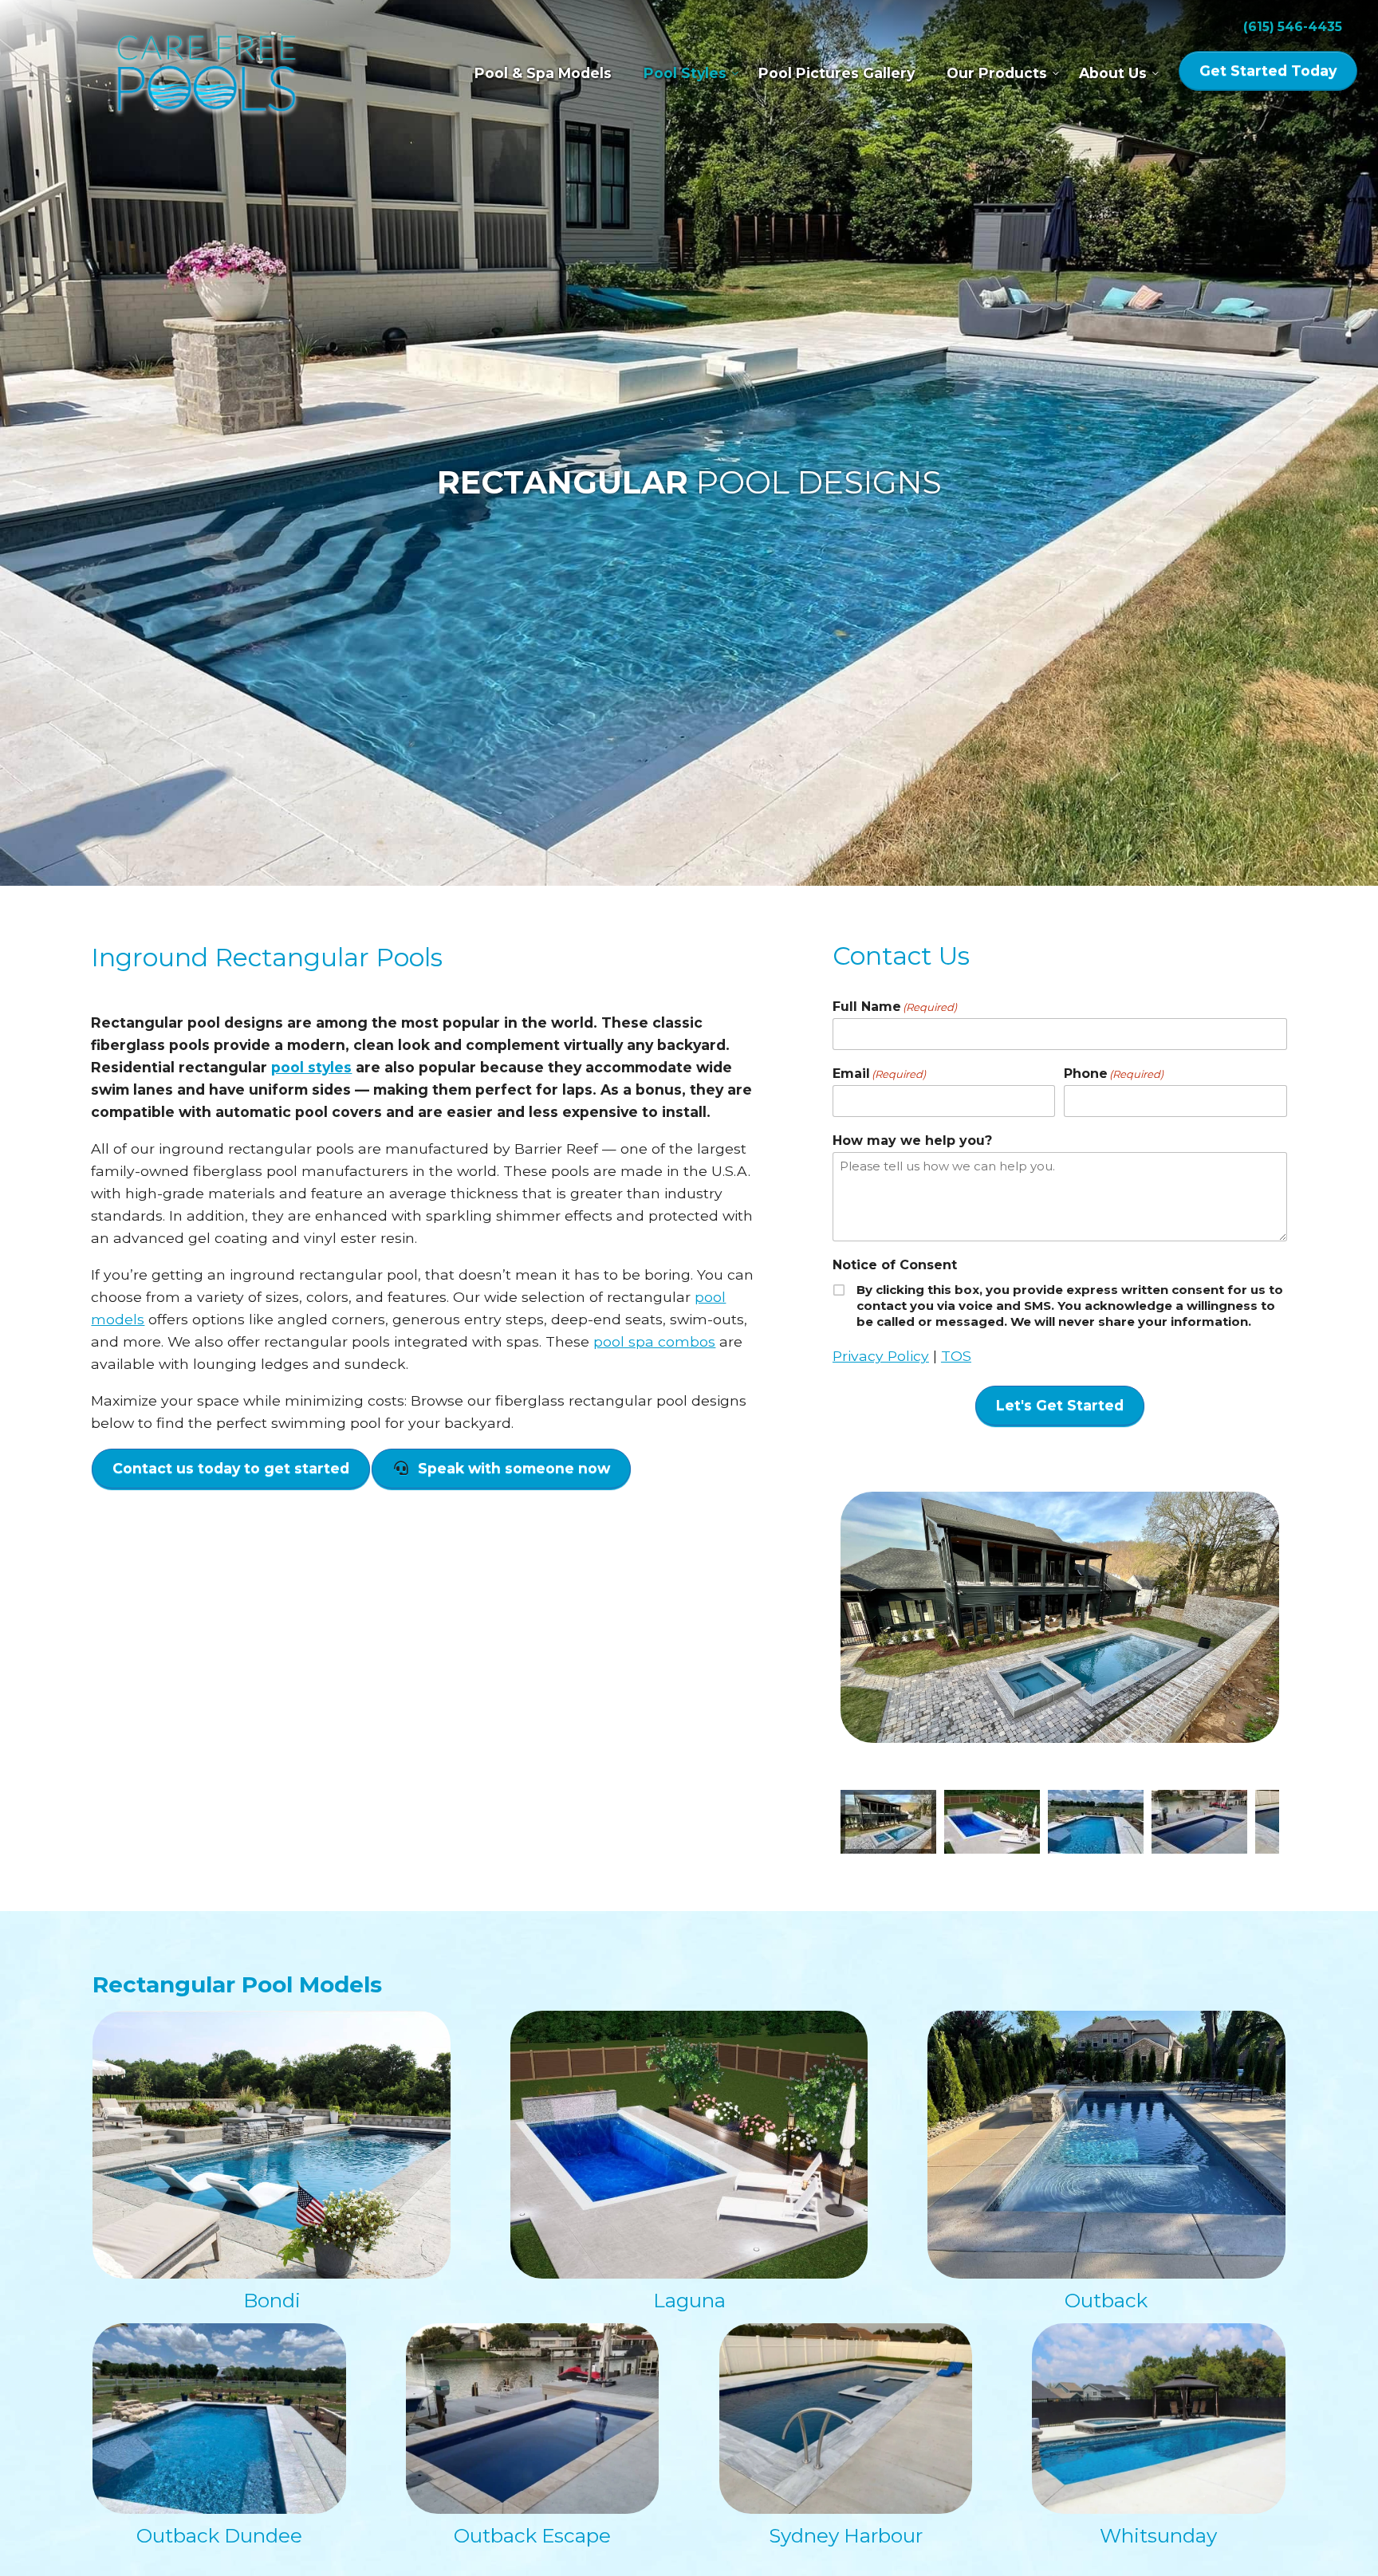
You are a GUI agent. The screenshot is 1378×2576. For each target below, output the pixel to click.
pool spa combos (654, 1341)
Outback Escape (532, 2535)
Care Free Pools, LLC (207, 76)
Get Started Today (1268, 71)
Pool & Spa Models (543, 73)
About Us (1113, 73)
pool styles (311, 1067)
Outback (1106, 2300)
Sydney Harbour (846, 2535)
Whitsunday (1158, 2535)
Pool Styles (685, 73)
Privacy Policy (881, 1356)
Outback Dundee (219, 2535)
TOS (956, 1356)
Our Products (997, 73)
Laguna (689, 2300)
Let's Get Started (1060, 1405)
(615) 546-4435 (1293, 27)
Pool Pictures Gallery (837, 73)
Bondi (272, 2300)
